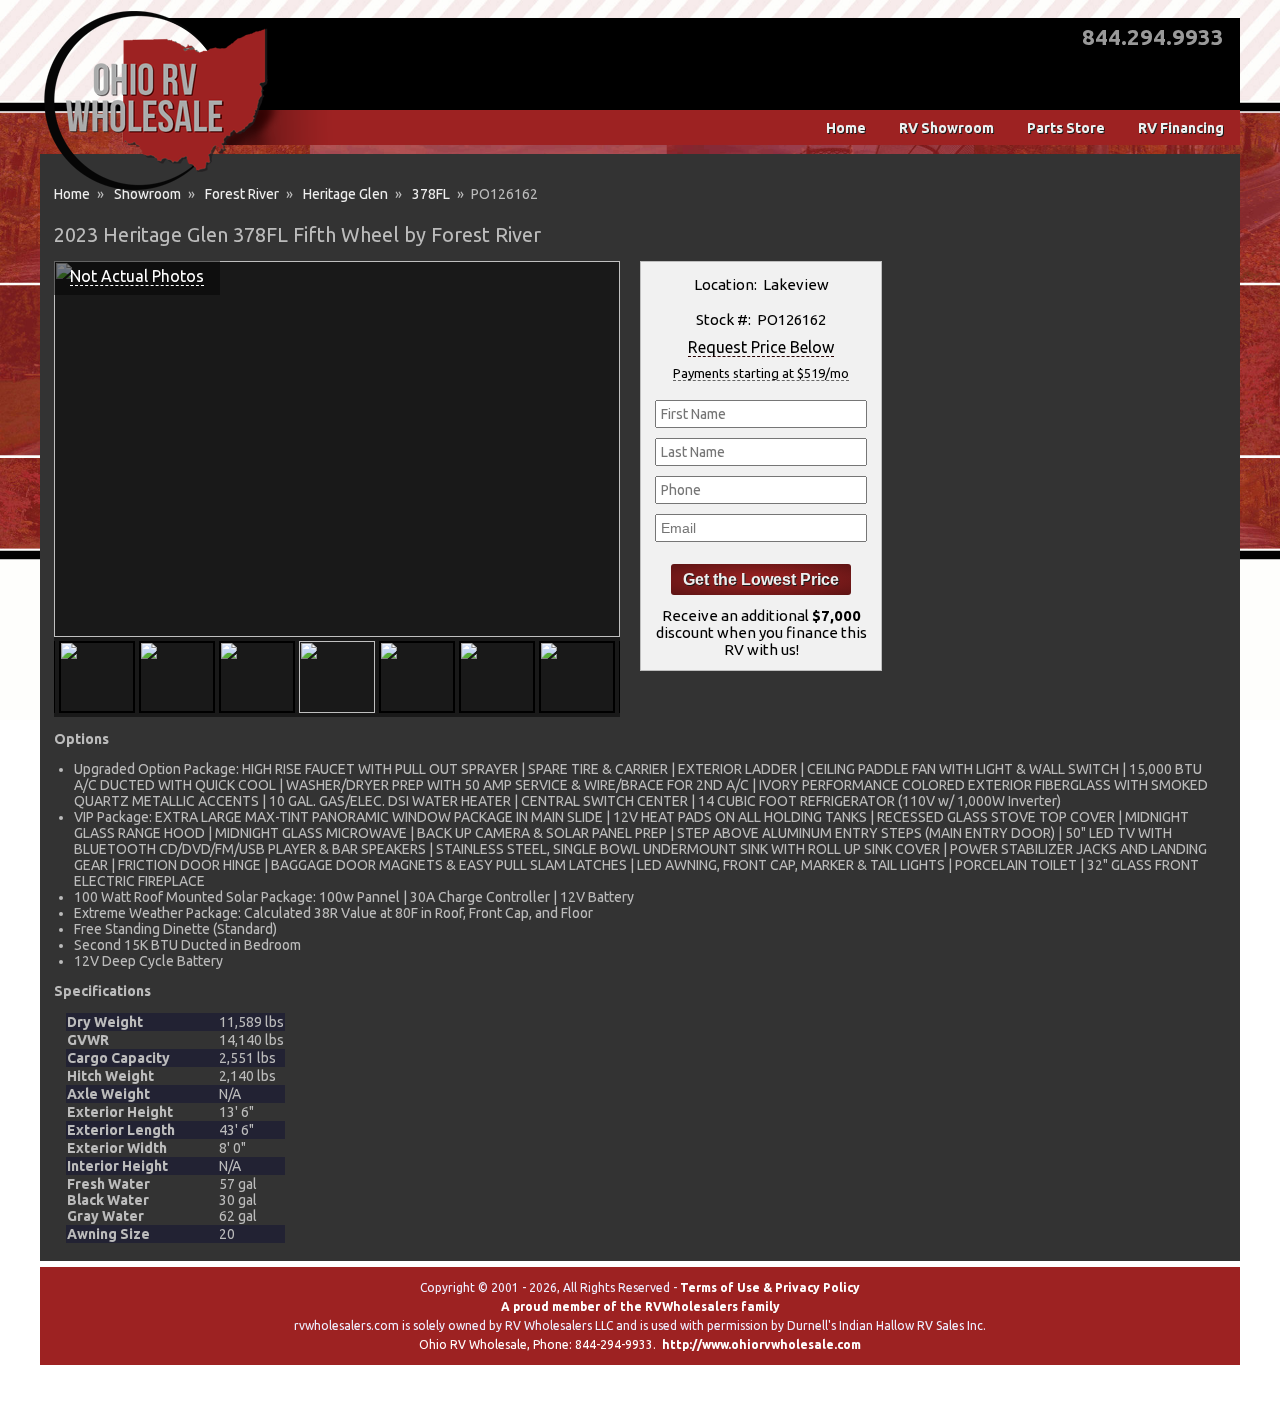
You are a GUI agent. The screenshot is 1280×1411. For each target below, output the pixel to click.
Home (846, 128)
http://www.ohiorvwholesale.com (761, 1344)
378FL (431, 194)
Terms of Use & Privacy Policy (770, 1287)
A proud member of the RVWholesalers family (640, 1306)
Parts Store (1066, 128)
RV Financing (1181, 128)
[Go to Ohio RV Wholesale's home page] (155, 190)
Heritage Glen (345, 194)
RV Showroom (946, 128)
